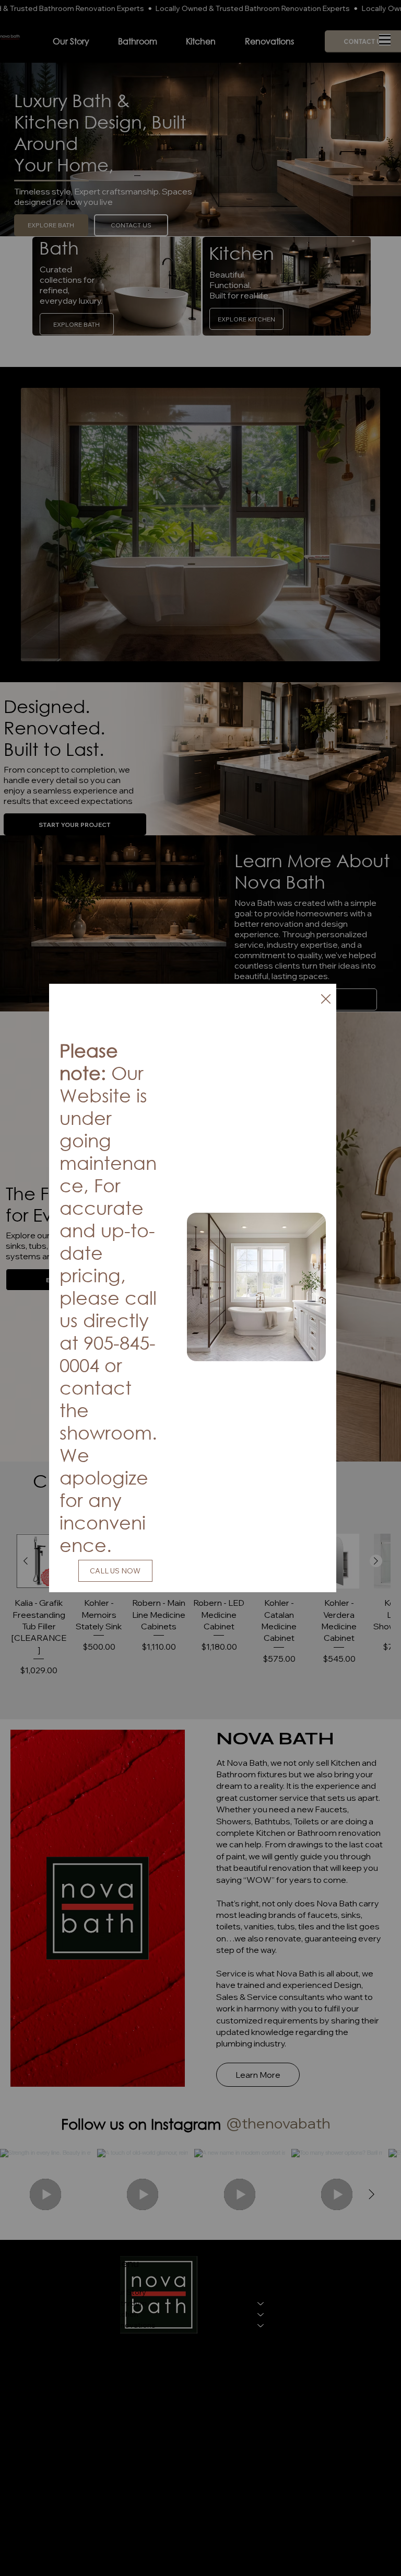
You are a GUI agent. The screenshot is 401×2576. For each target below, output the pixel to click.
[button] (326, 999)
